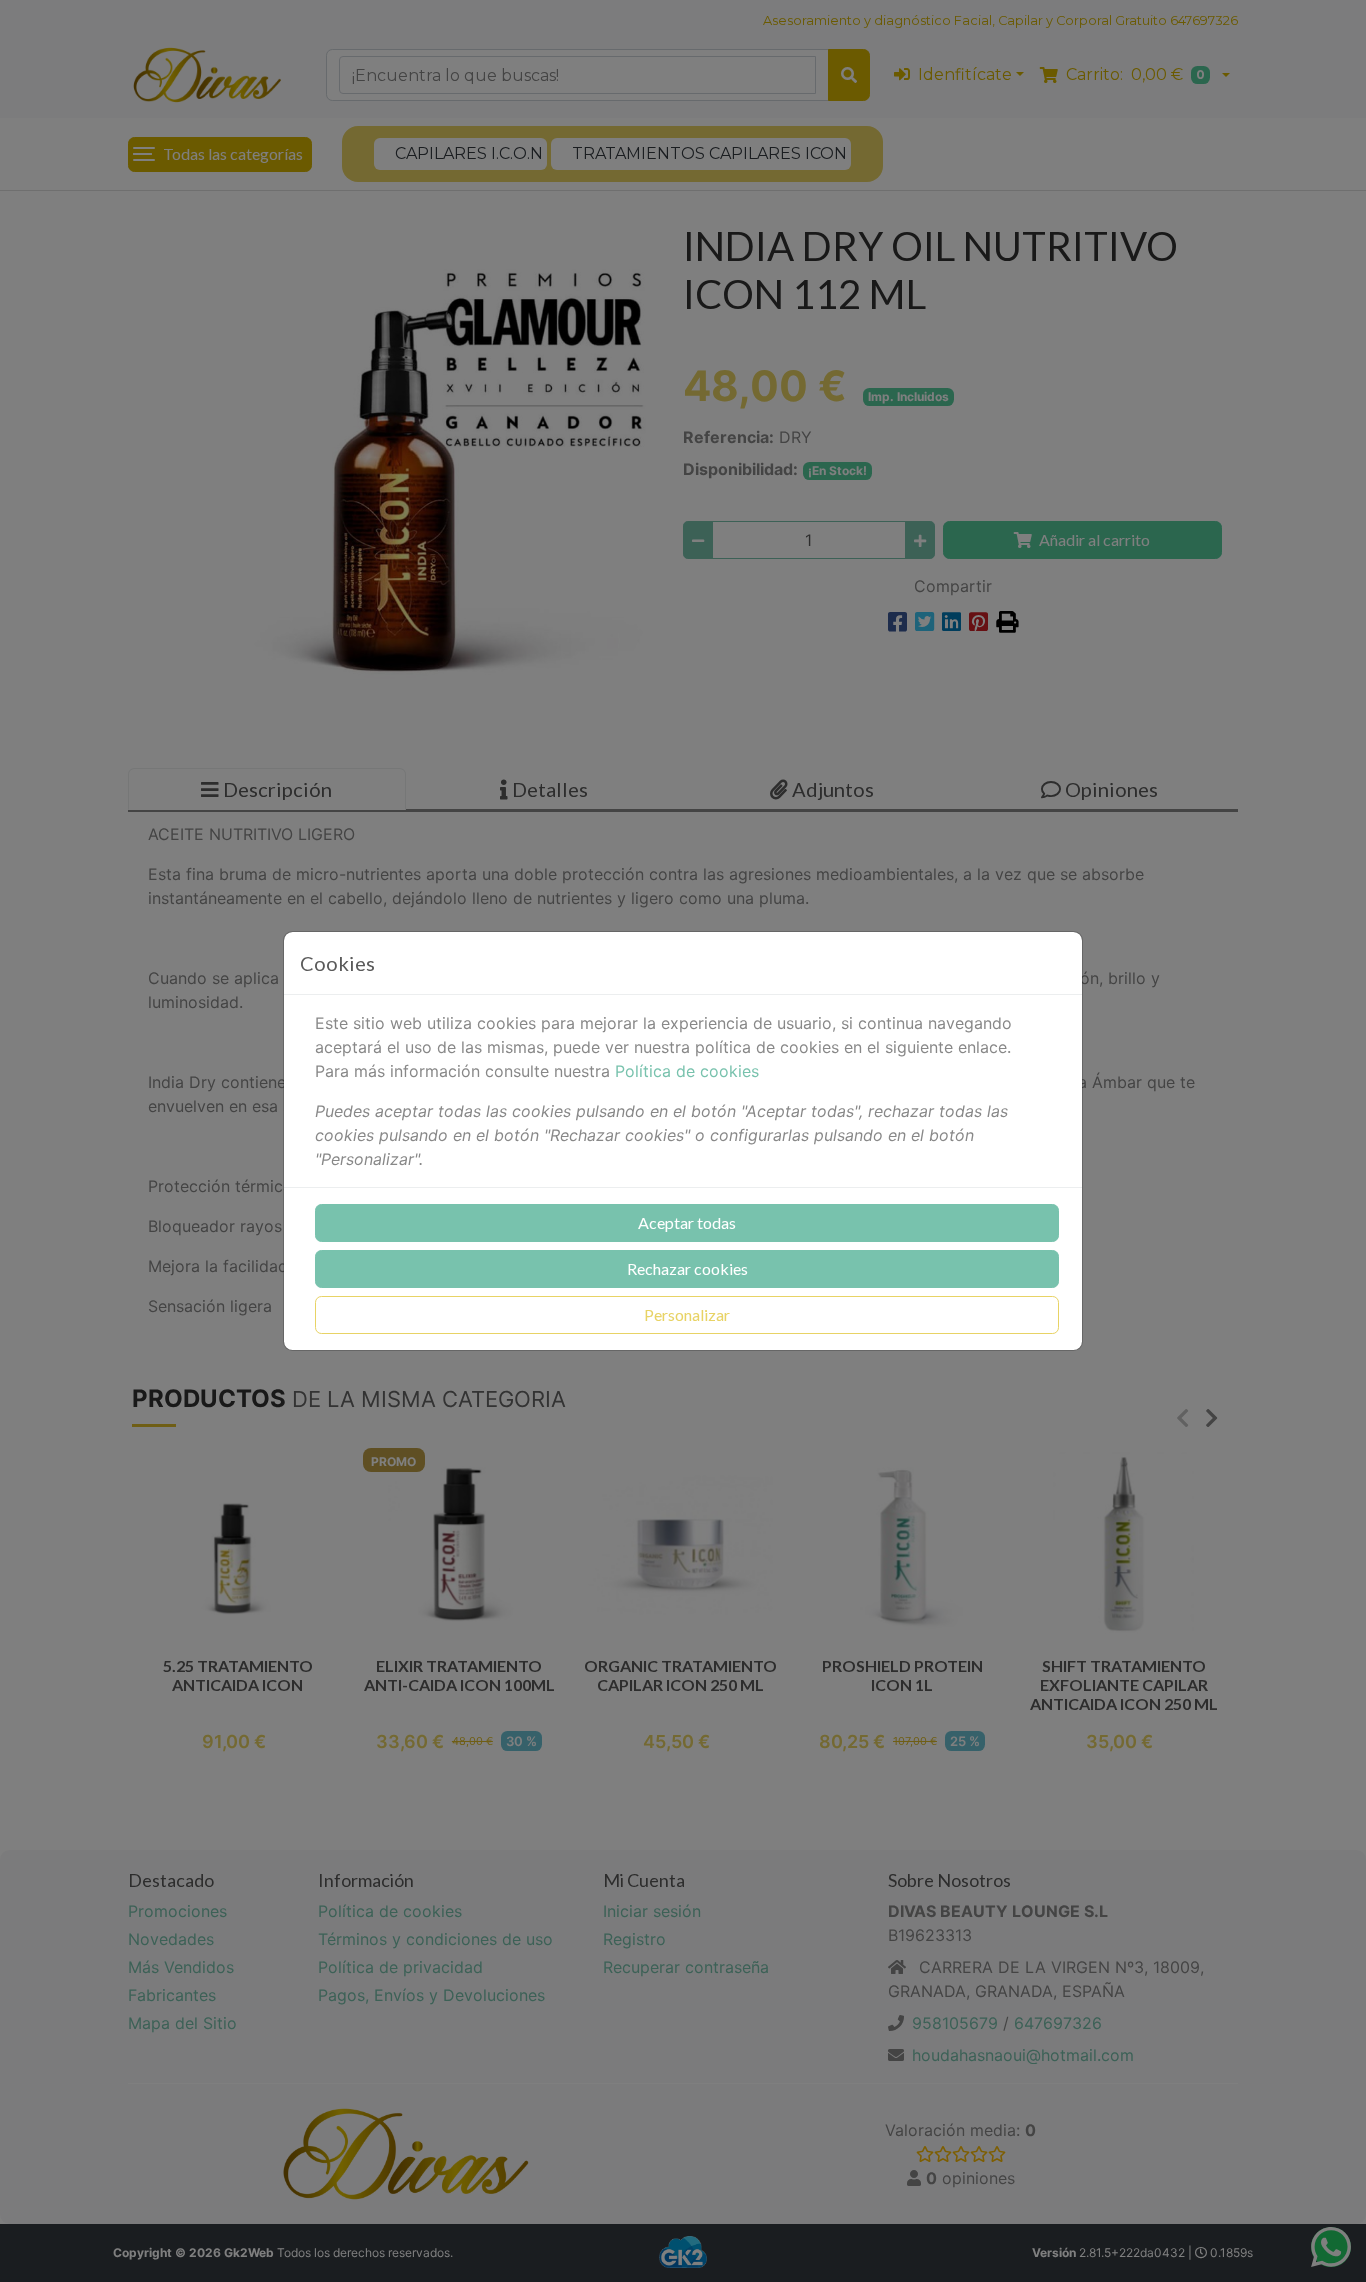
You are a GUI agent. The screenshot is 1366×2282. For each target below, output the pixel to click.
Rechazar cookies (687, 1268)
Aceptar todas (687, 1222)
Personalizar (687, 1314)
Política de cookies (687, 1071)
